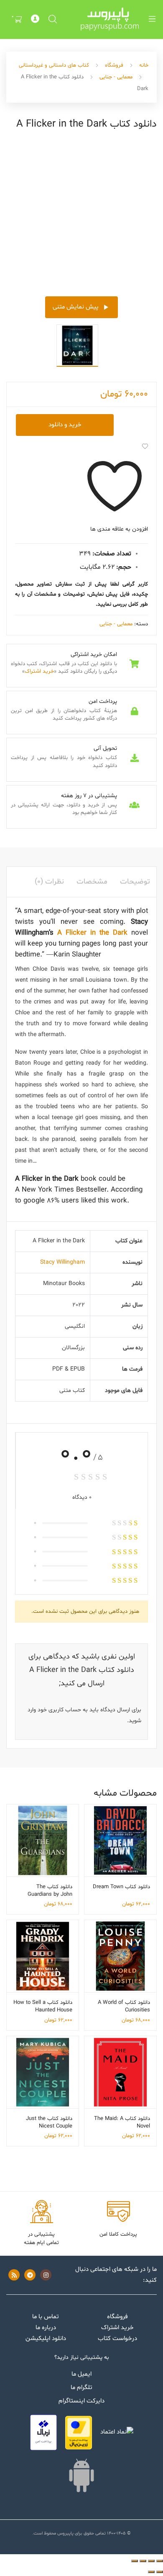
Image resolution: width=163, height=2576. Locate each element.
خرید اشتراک (39, 671)
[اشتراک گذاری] (143, 2561)
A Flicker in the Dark (92, 933)
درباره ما (46, 2328)
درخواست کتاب (117, 2339)
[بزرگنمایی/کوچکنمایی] (160, 2561)
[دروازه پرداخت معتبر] (79, 2433)
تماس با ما (46, 2317)
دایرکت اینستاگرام (81, 2401)
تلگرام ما (81, 2388)
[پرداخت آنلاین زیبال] (43, 2432)
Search (52, 19)
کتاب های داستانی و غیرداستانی (54, 65)
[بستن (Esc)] (135, 2561)
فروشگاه (114, 65)
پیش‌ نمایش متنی (76, 307)
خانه (144, 65)
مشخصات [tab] (92, 882)
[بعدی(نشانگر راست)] (151, 2572)
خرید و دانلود (65, 425)
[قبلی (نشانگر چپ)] (160, 2572)
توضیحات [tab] (135, 882)
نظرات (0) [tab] (49, 882)
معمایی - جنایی (116, 77)
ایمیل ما (81, 2374)
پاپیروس (65, 2533)
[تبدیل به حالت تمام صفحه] (151, 2561)
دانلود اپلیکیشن (46, 2339)
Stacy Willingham (62, 1262)
